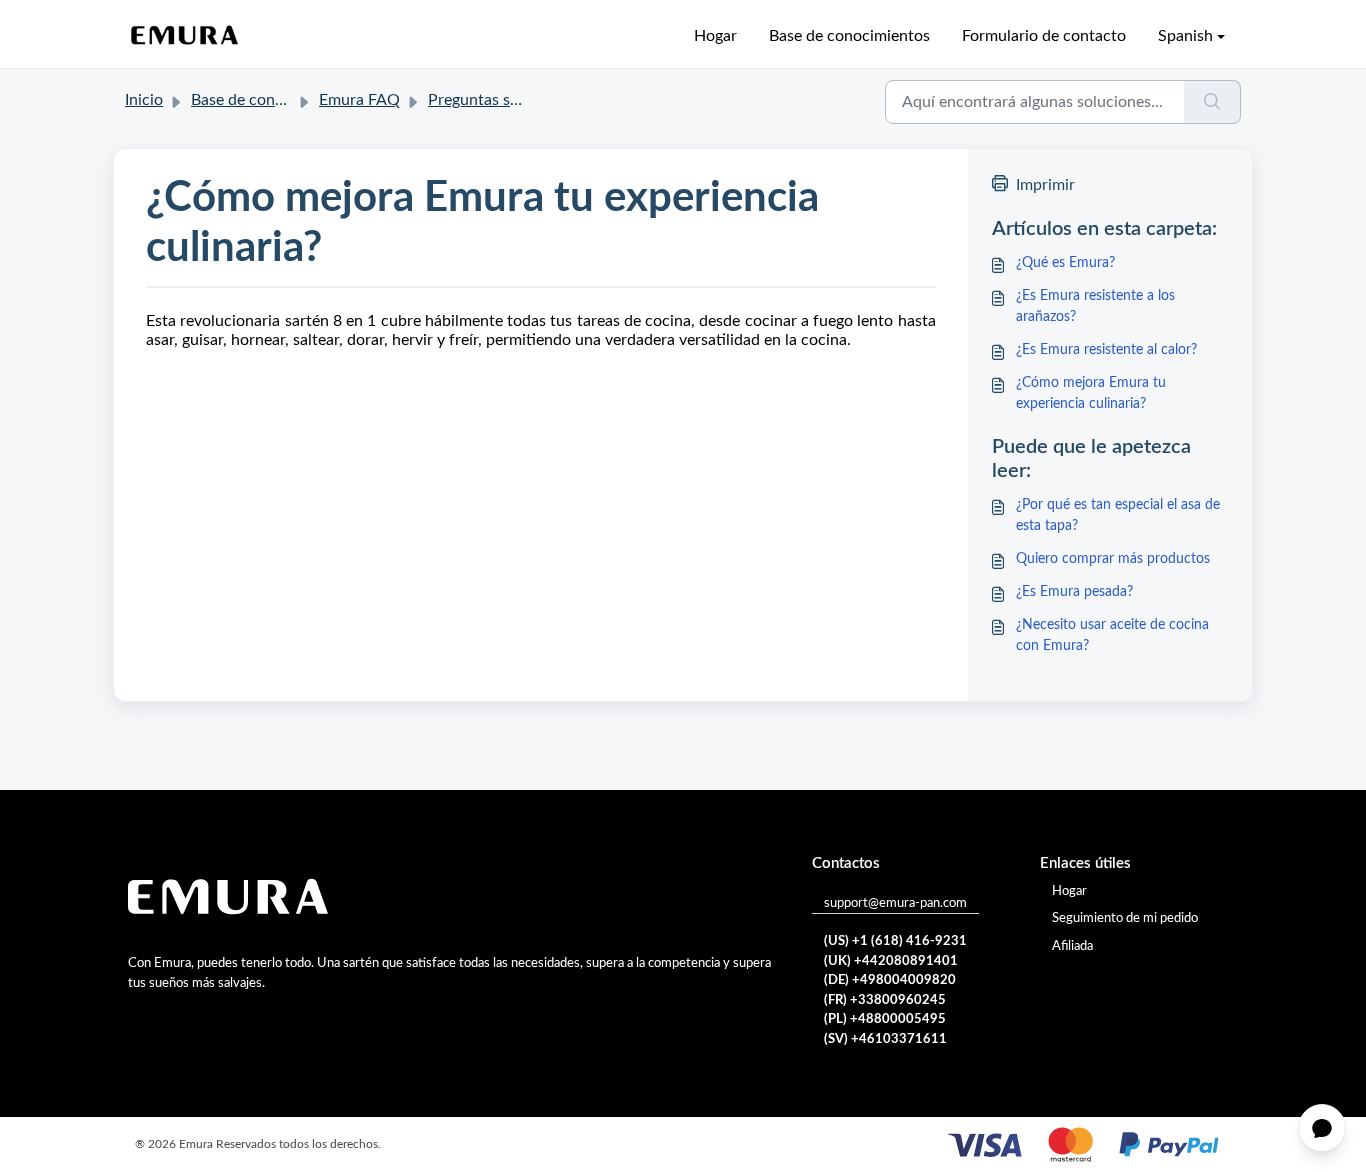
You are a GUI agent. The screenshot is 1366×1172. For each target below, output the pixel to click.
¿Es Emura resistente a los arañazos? (1095, 306)
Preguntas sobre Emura (509, 100)
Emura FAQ (359, 100)
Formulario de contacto (1044, 36)
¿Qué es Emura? (1065, 263)
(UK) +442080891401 (891, 961)
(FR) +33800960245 (885, 1000)
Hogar (715, 36)
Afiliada (1072, 946)
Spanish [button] (1185, 36)
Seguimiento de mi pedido (1125, 918)
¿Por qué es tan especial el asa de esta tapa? (1118, 515)
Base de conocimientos (849, 36)
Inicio (144, 100)
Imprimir (1045, 185)
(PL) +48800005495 (885, 1019)
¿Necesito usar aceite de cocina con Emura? (1112, 635)
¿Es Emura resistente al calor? (1106, 350)
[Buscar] (1212, 102)
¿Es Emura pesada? (1074, 592)
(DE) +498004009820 (890, 980)
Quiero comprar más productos (1113, 559)
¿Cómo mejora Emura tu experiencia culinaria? (1091, 393)
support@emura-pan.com (895, 903)
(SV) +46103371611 (885, 1039)
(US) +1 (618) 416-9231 (895, 941)
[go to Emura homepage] (185, 36)
